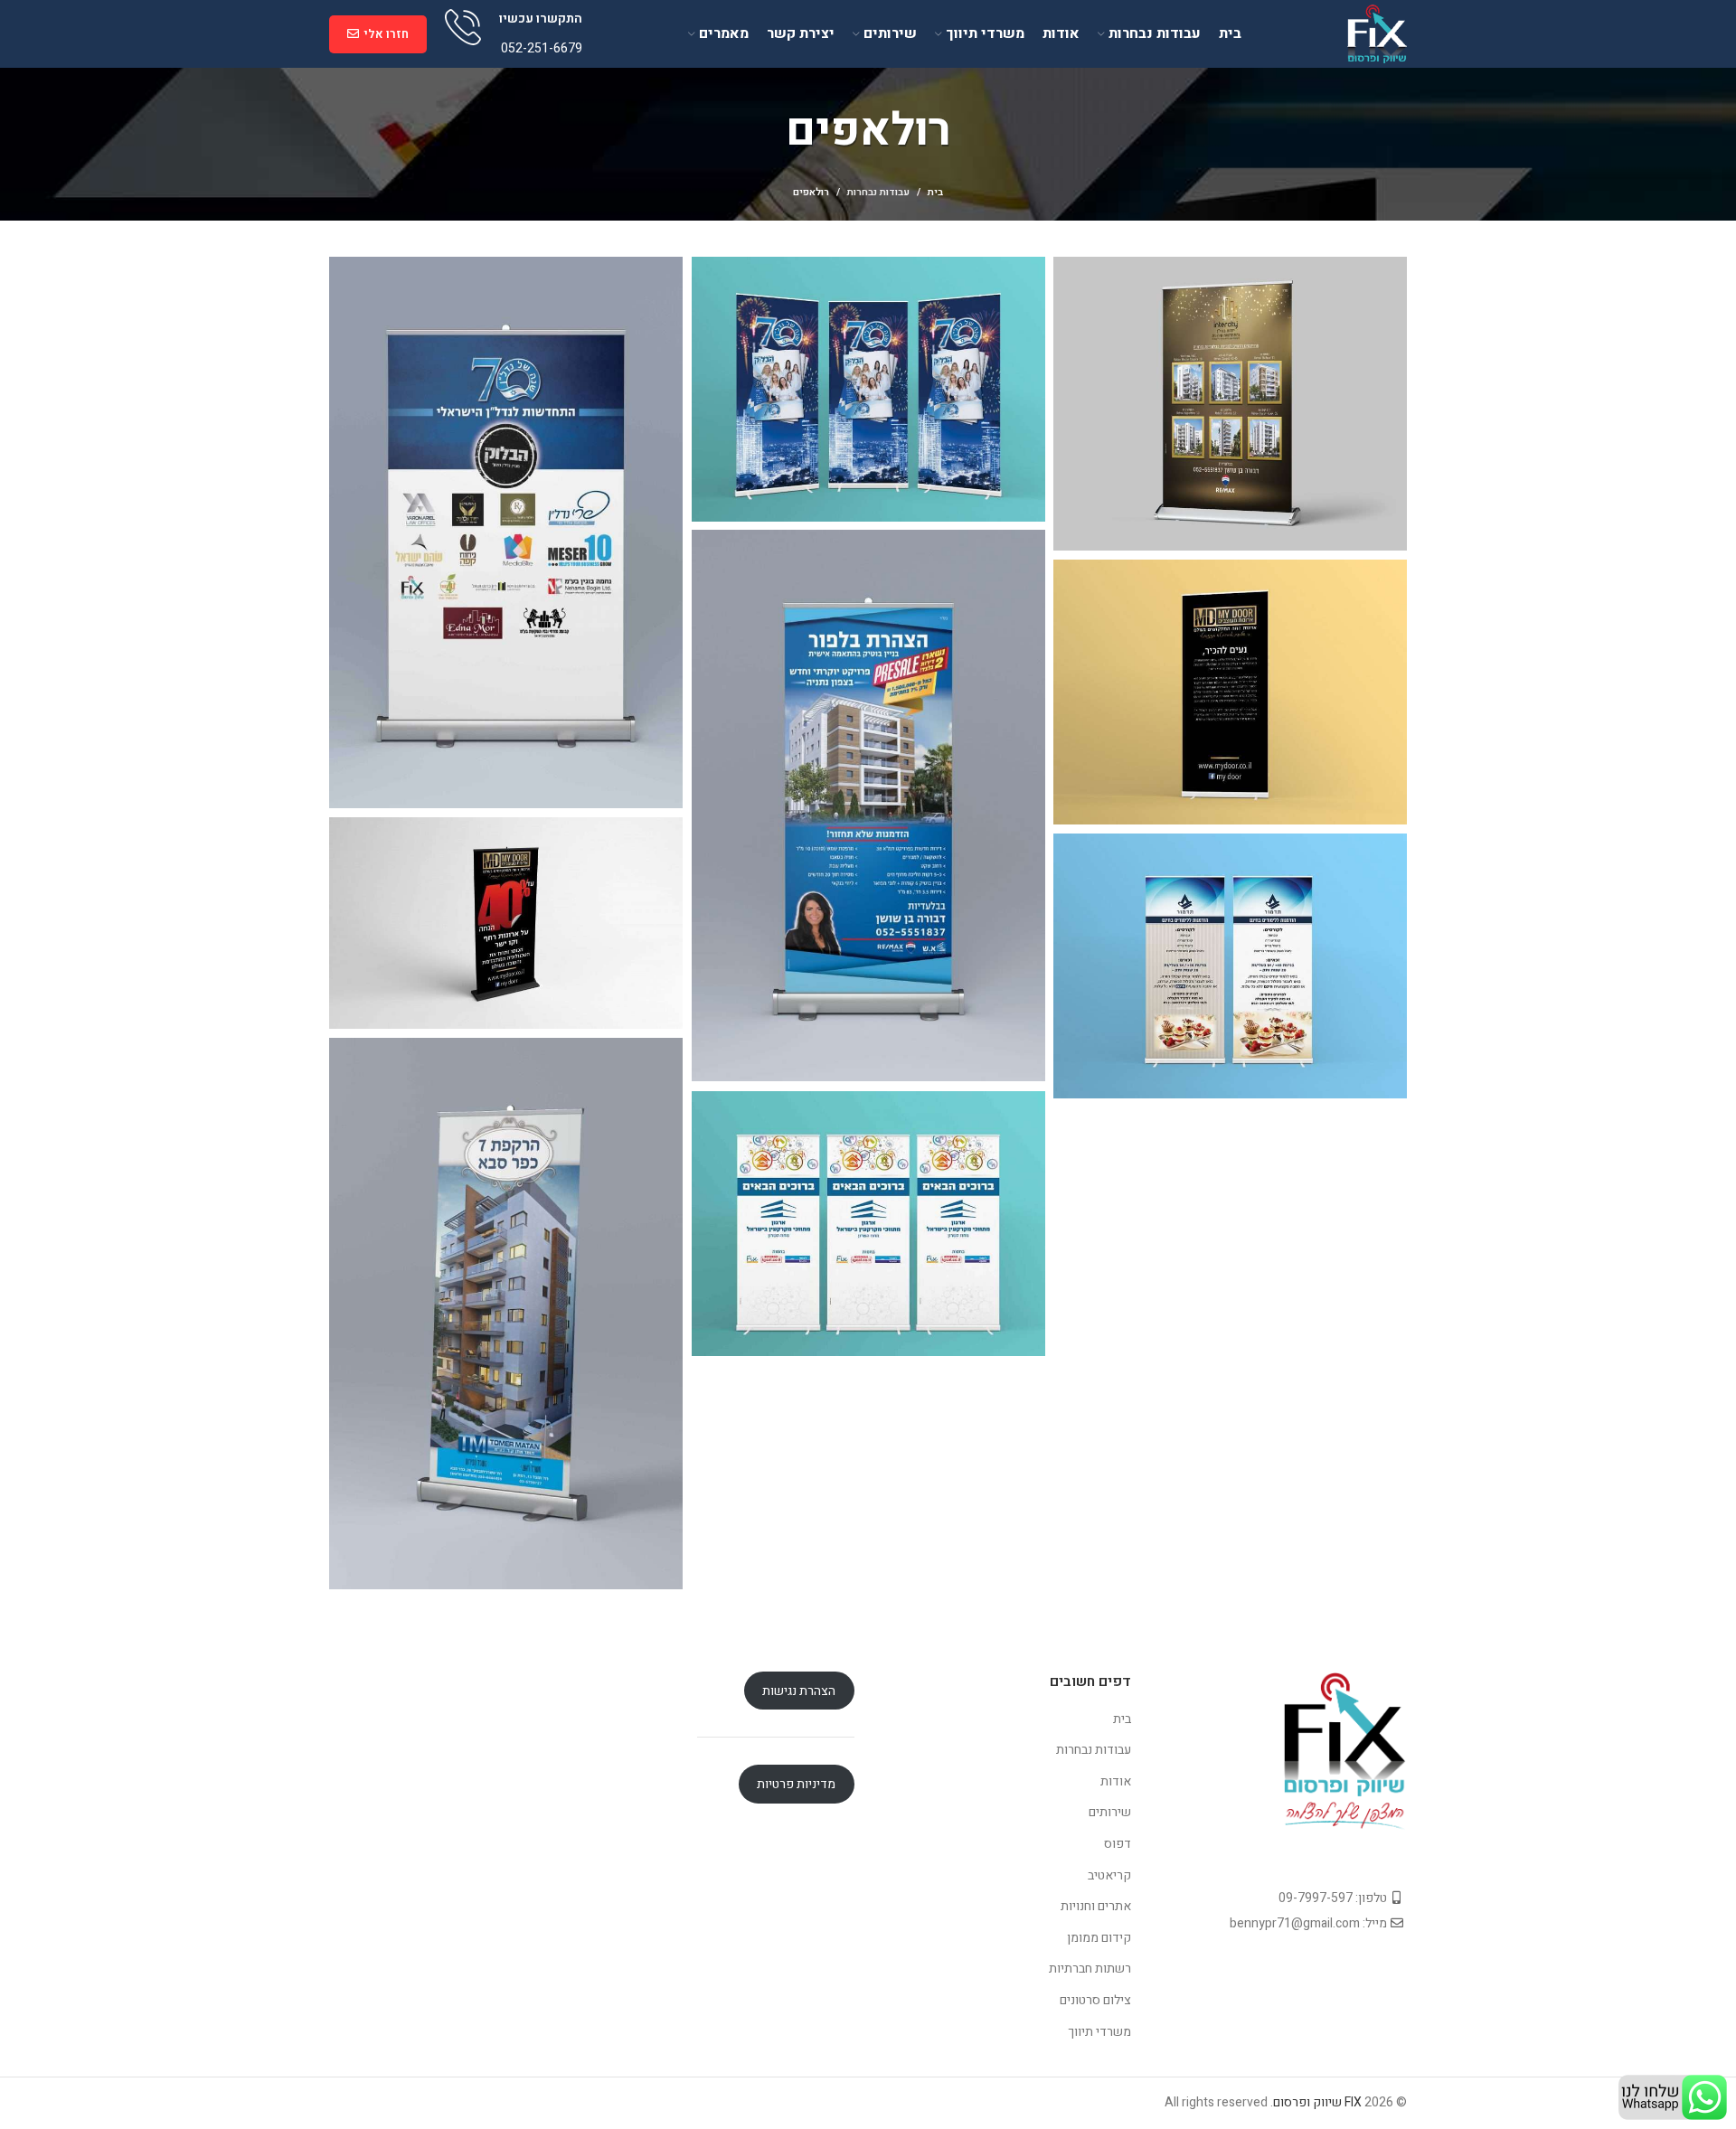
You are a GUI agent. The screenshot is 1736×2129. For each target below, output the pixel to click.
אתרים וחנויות (1096, 1906)
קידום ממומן (1099, 1938)
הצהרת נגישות (799, 1691)
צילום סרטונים (1095, 2000)
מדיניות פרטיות (796, 1784)
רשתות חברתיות (1090, 1969)
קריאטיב (1109, 1875)
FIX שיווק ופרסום (1317, 2102)
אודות (1116, 1781)
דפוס (1118, 1844)
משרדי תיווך (1099, 2032)
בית (935, 193)
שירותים (1110, 1812)
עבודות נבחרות (878, 192)
